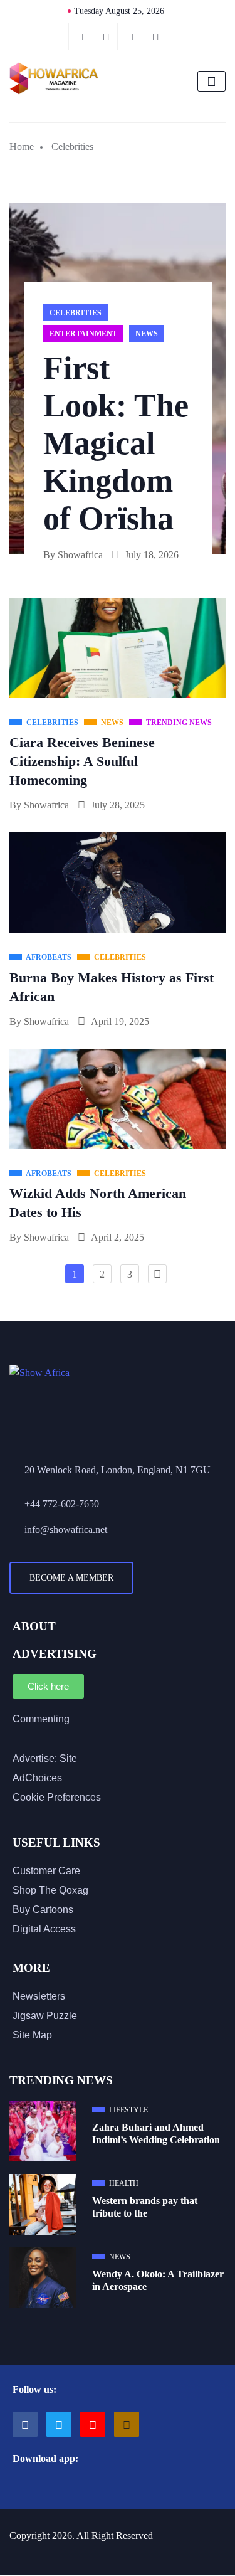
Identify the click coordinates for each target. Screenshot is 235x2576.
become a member (71, 1578)
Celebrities (72, 146)
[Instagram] (127, 2424)
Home (22, 146)
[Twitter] (107, 36)
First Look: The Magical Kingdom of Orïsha (116, 443)
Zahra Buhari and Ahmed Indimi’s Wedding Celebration (156, 2133)
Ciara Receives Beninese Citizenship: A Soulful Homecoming (82, 761)
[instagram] (131, 36)
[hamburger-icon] (211, 81)
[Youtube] (93, 2424)
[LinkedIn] (156, 36)
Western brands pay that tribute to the (145, 2207)
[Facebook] (81, 36)
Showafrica (80, 555)
